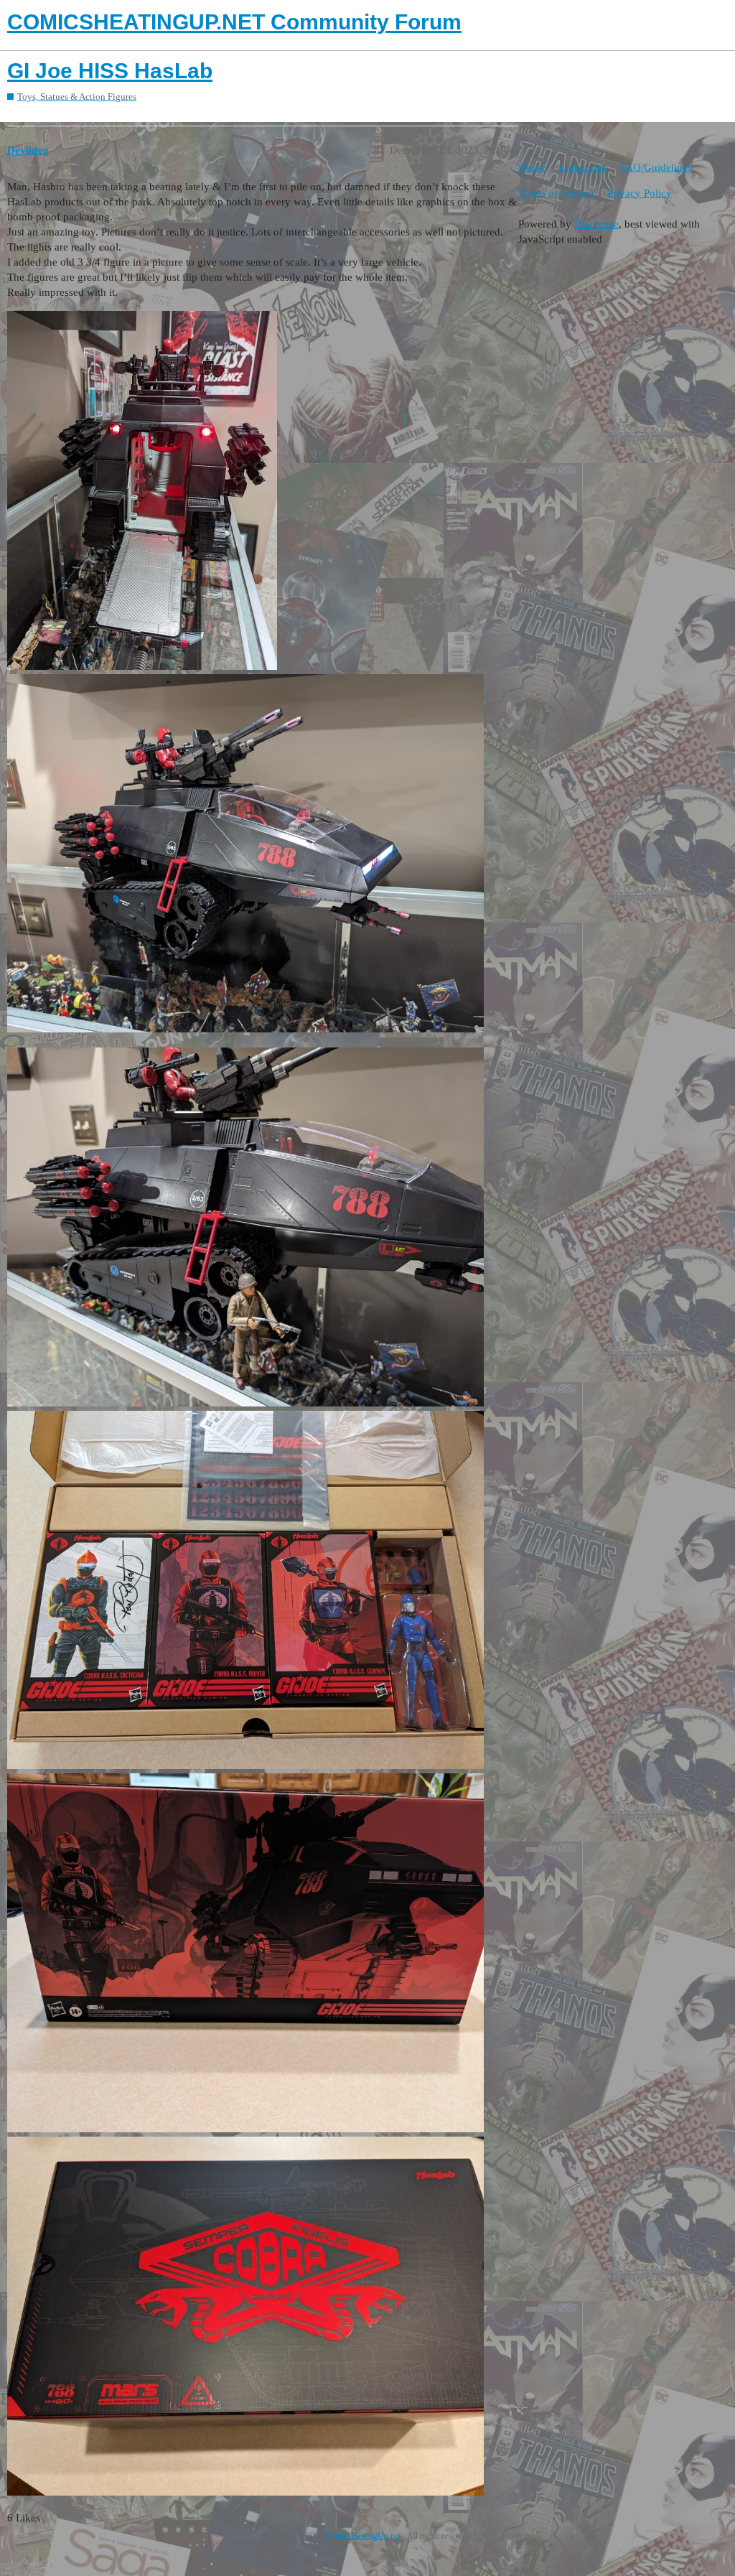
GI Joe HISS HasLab (110, 71)
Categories (583, 167)
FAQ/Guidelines (656, 167)
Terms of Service (556, 193)
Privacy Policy (640, 193)
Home (532, 167)
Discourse (596, 224)
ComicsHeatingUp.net (363, 2536)
